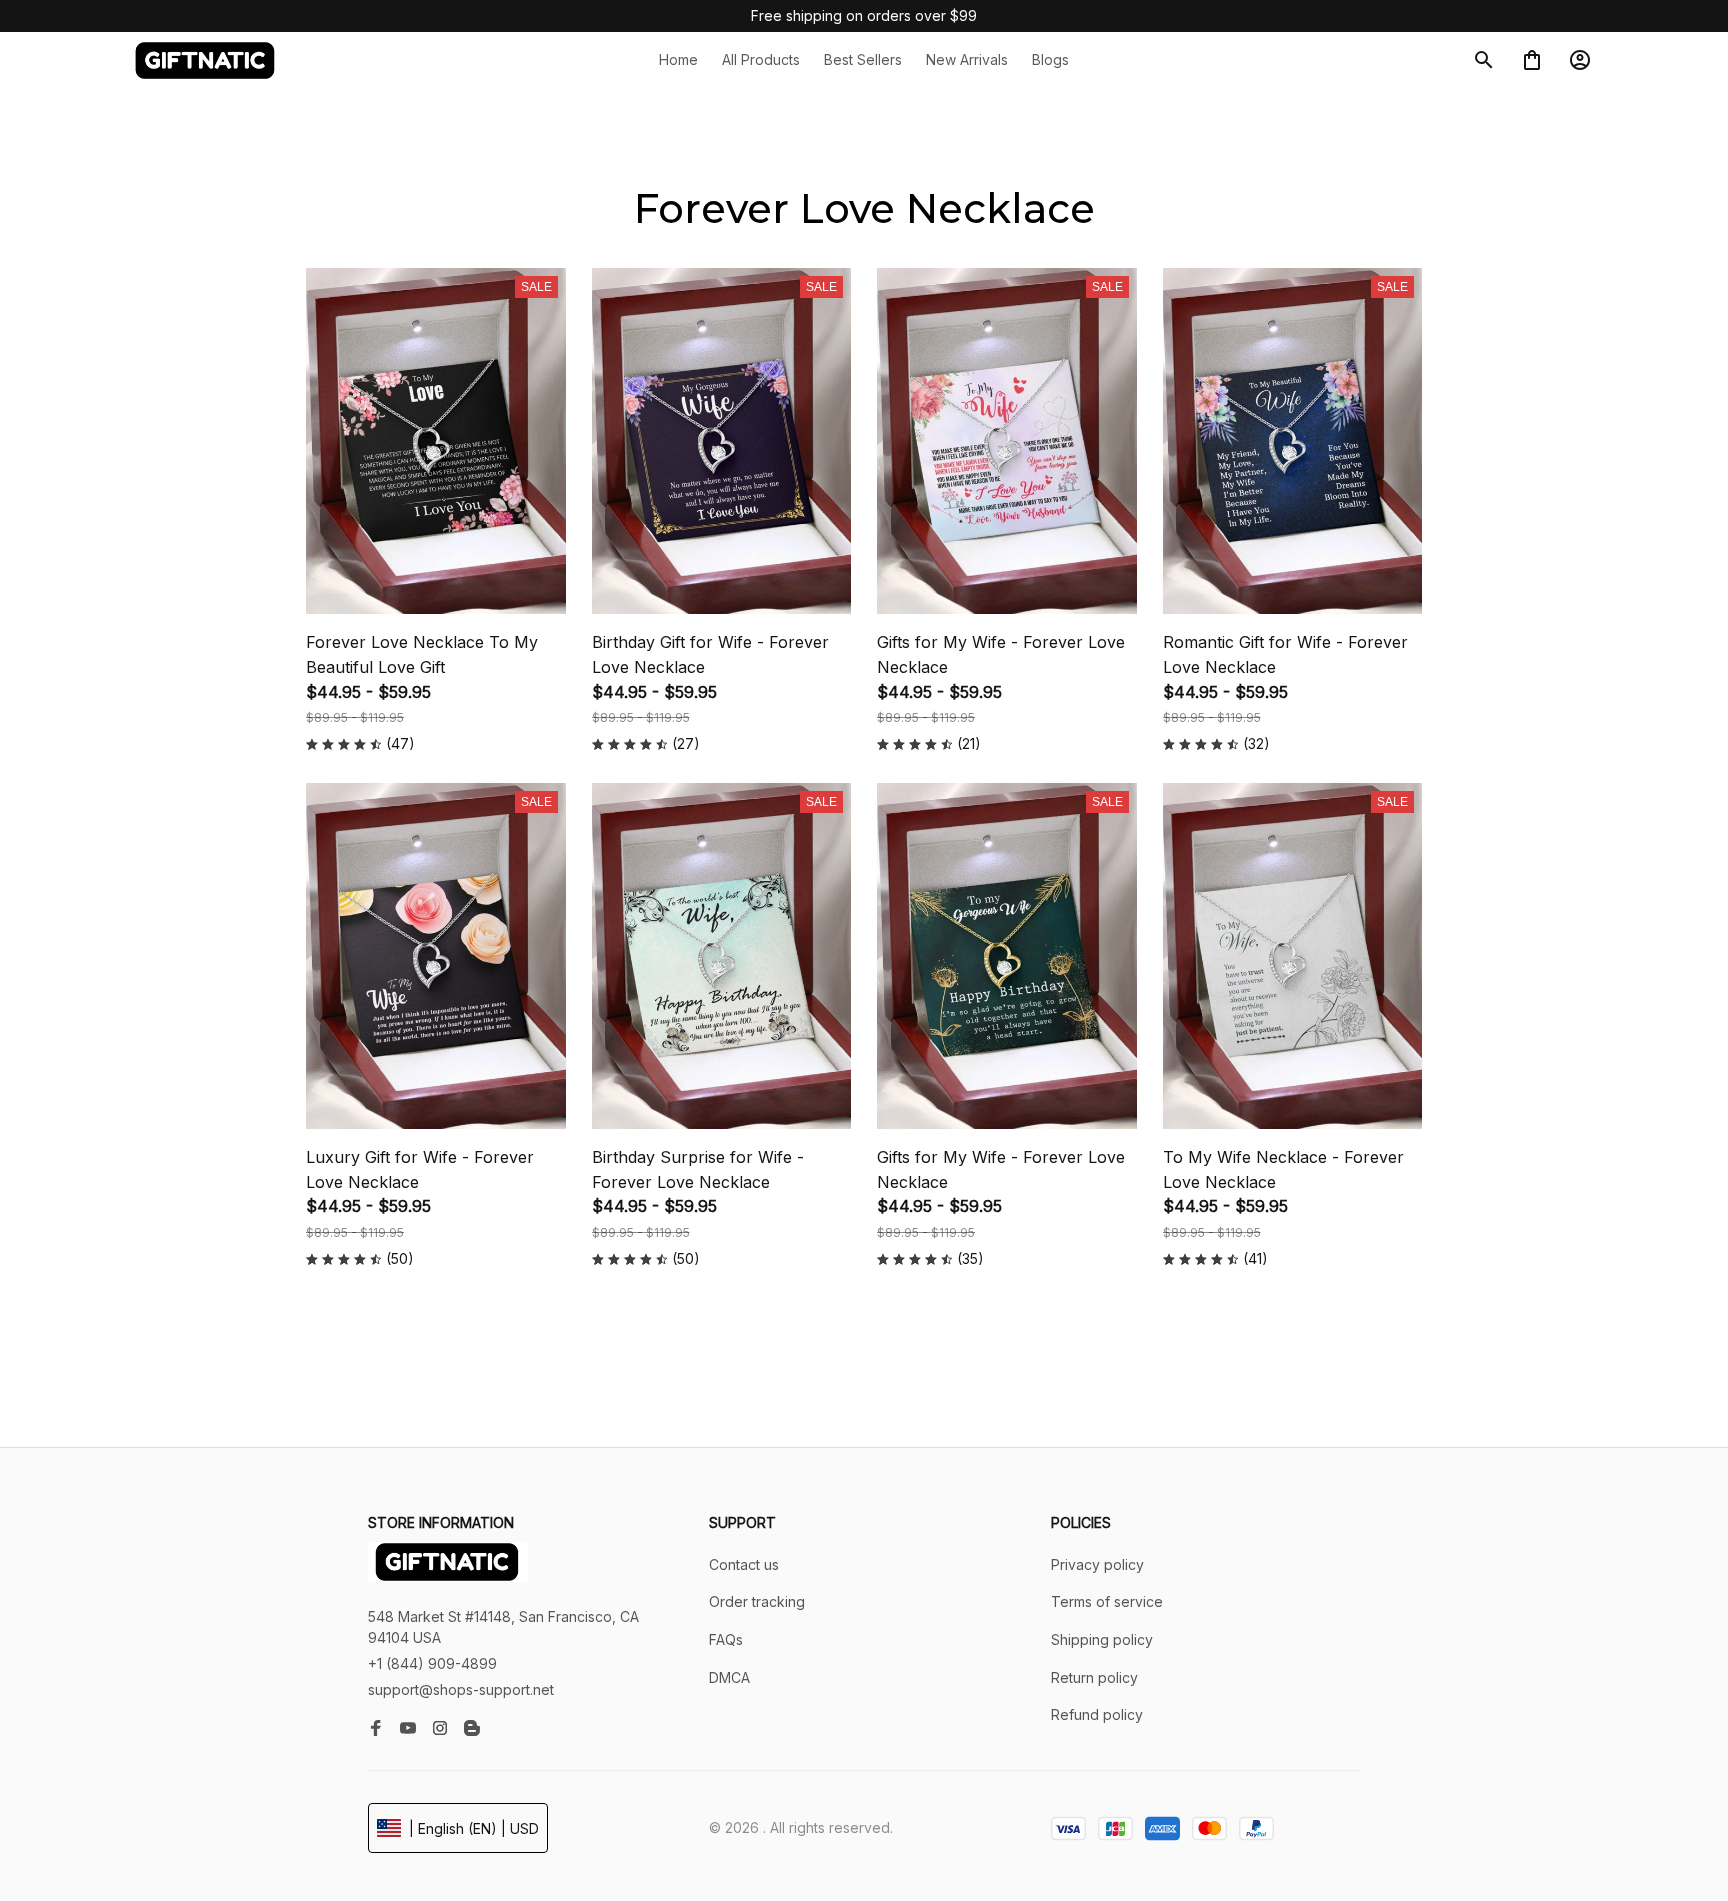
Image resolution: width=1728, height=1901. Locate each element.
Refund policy (1097, 1714)
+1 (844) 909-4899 (432, 1663)
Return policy (1094, 1677)
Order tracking (757, 1601)
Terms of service (1107, 1601)
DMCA (729, 1677)
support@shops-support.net (461, 1689)
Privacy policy (1097, 1564)
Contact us (744, 1564)
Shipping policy (1102, 1639)
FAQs (726, 1639)
